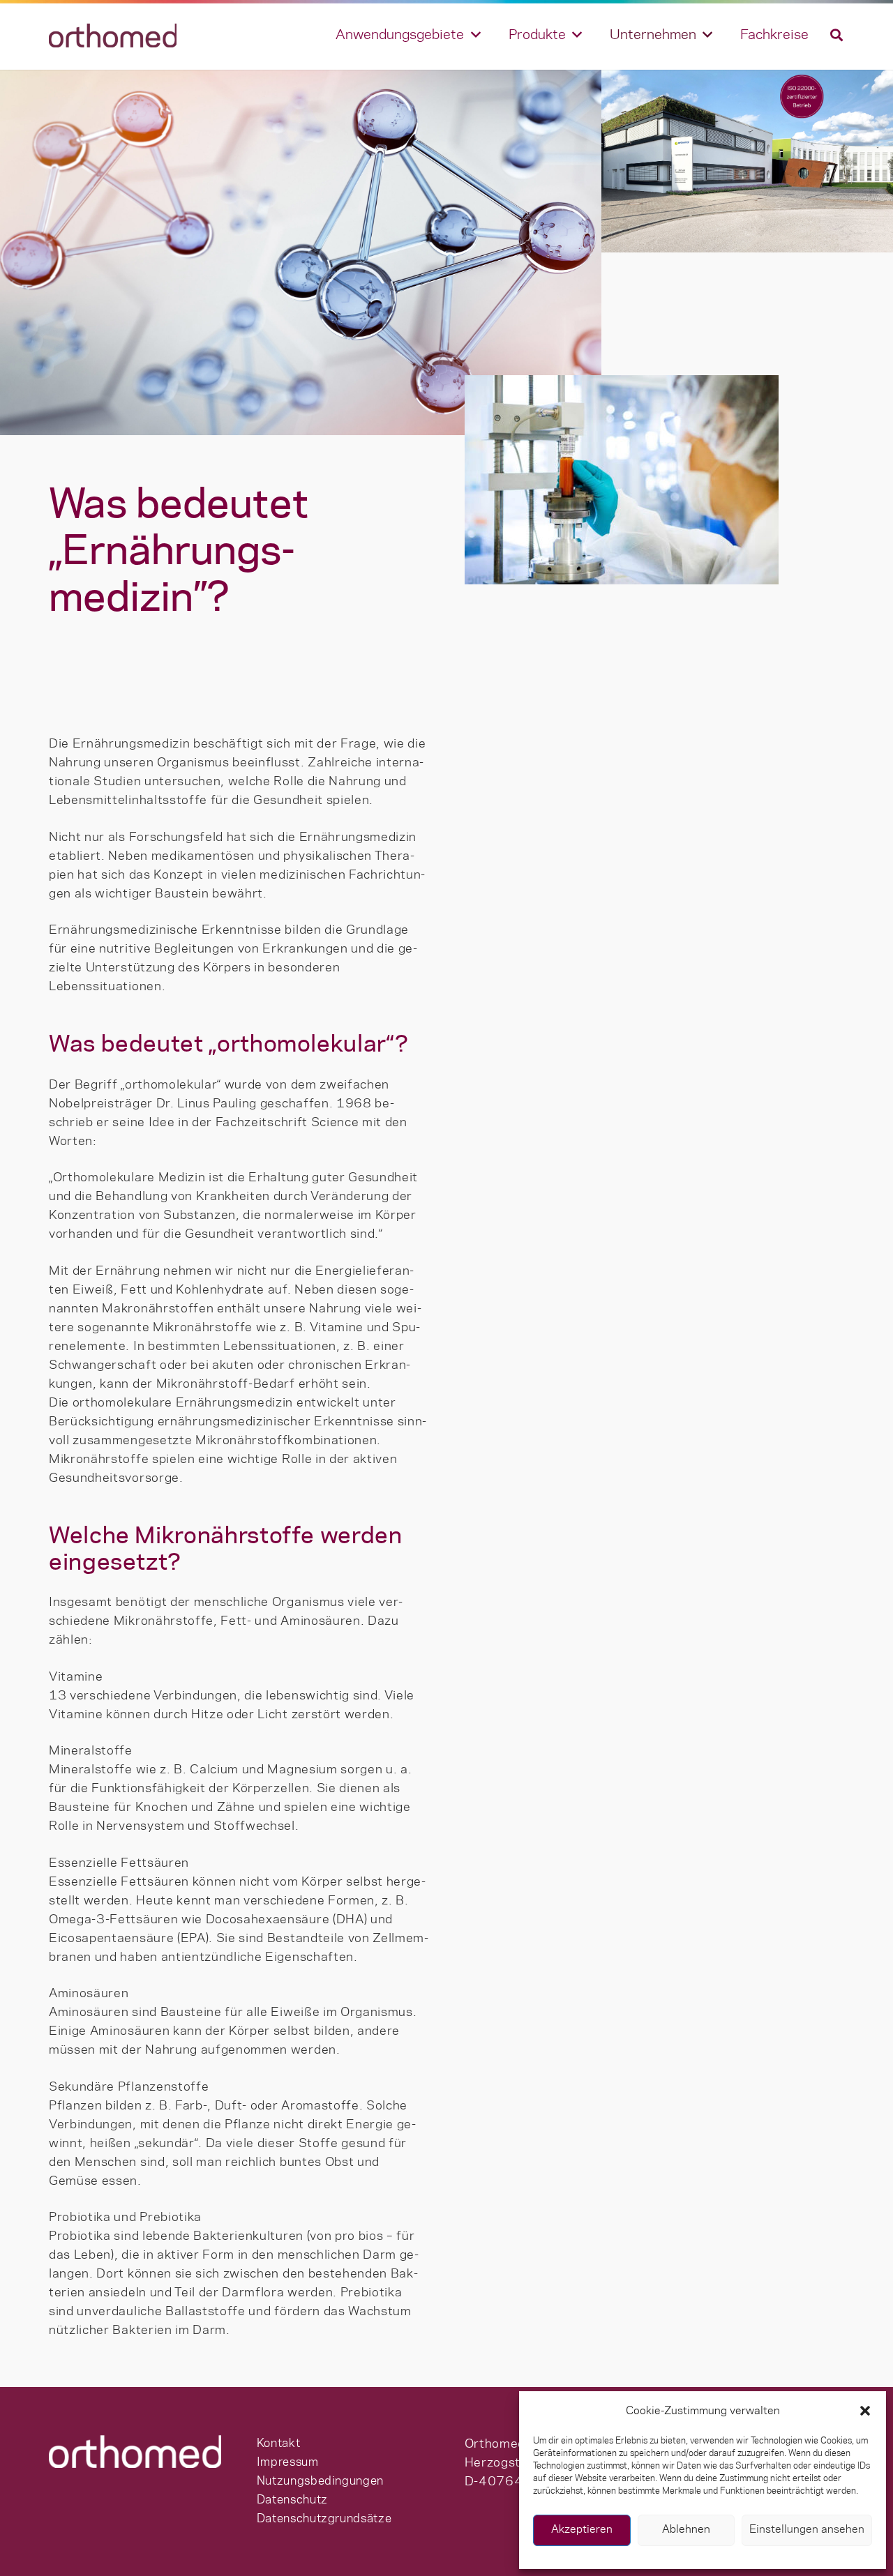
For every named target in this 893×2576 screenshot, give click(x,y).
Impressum (288, 2462)
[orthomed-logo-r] (113, 35)
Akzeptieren (582, 2530)
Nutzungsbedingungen (320, 2481)
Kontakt (278, 2444)
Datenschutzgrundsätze (324, 2519)
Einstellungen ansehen (807, 2530)
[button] (865, 2411)
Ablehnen (686, 2530)
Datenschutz (292, 2500)
